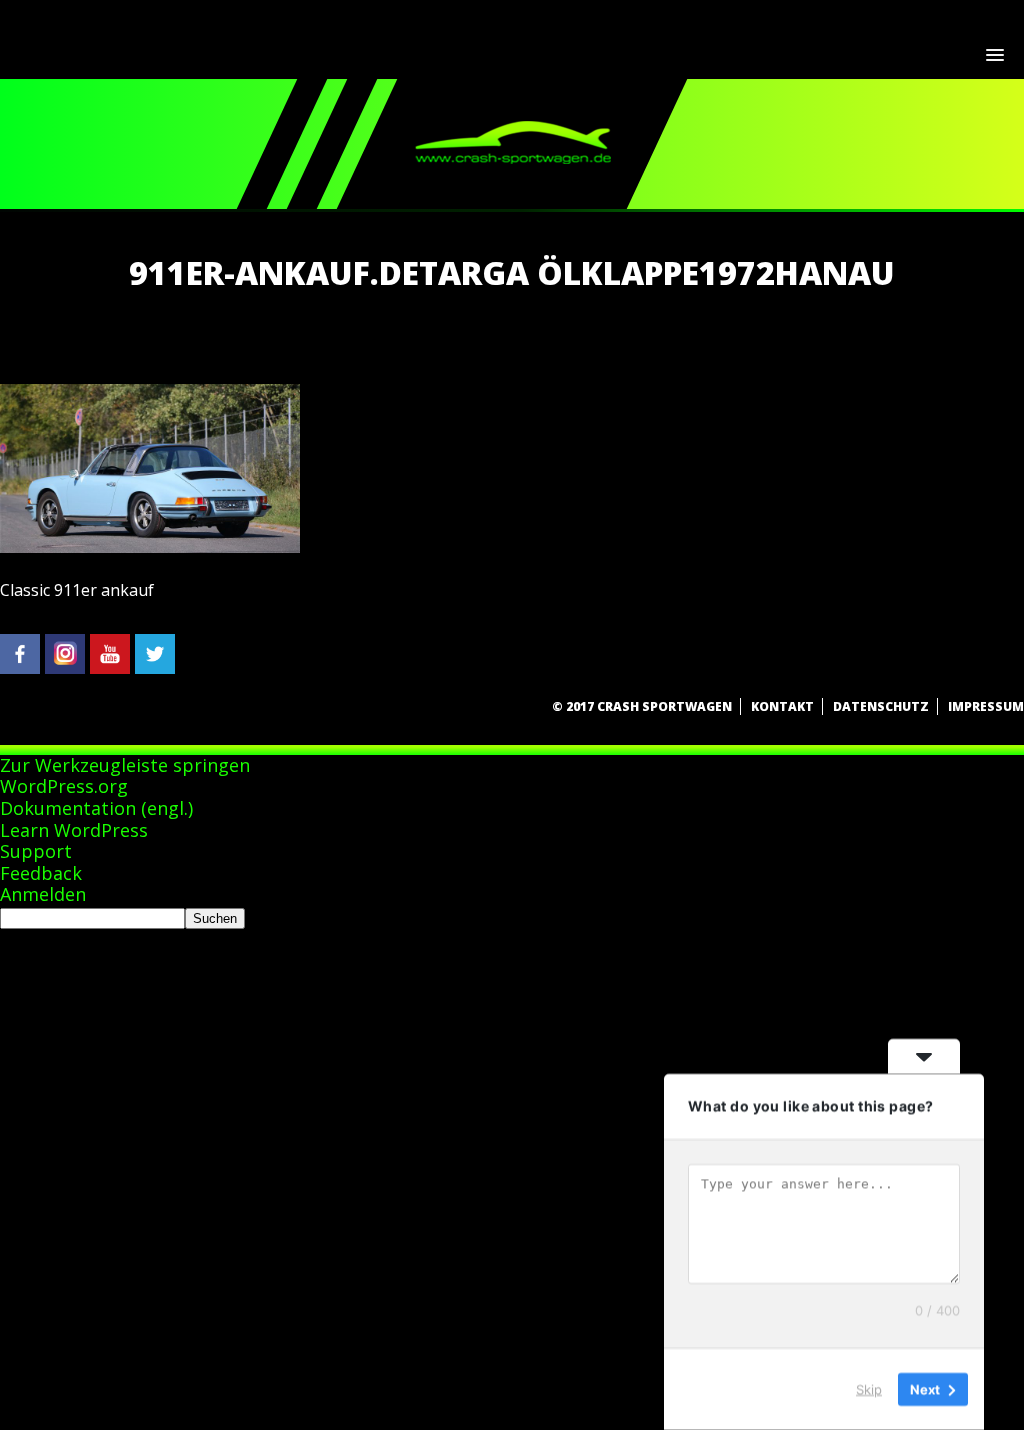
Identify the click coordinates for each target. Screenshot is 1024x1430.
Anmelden (43, 894)
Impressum (986, 706)
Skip (869, 1389)
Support (36, 851)
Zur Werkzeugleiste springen (125, 765)
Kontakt (782, 706)
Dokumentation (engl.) (96, 808)
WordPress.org (64, 786)
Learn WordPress (74, 830)
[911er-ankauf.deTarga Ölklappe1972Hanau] (150, 547)
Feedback (41, 873)
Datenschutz (881, 706)
